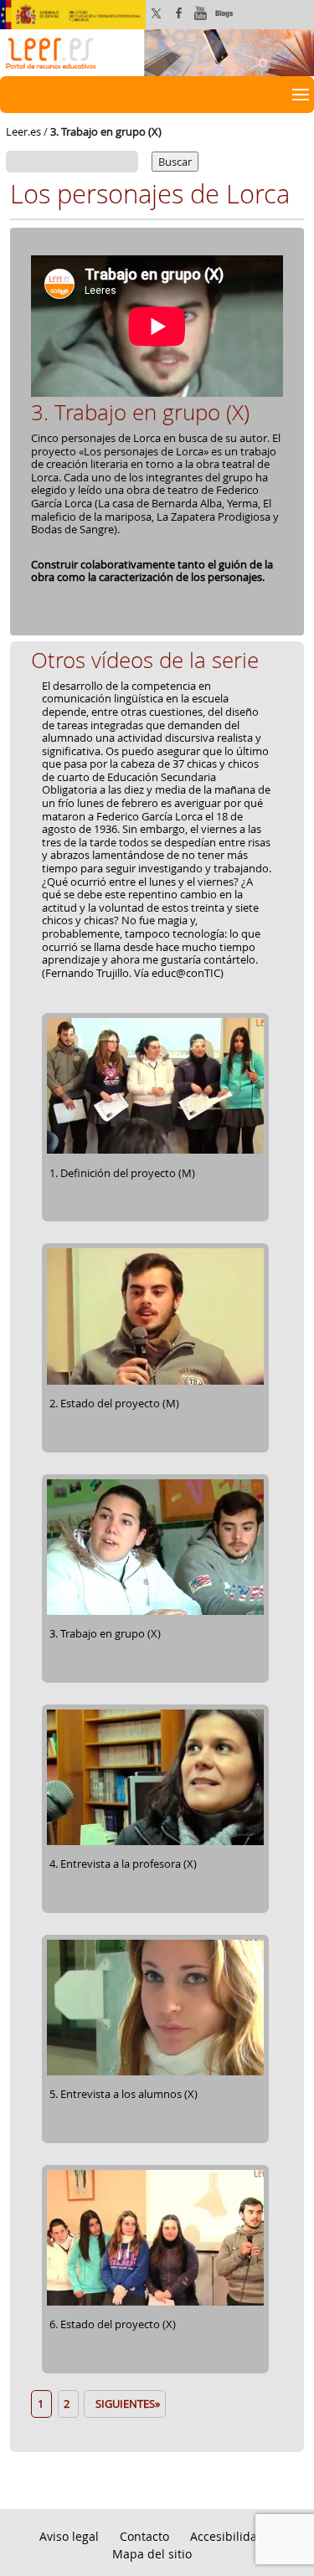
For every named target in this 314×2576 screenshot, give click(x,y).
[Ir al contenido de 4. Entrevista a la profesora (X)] (155, 1842)
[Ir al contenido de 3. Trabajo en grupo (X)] (155, 1612)
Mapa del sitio (152, 2554)
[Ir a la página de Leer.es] (157, 51)
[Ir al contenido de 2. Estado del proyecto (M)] (155, 1381)
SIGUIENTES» (125, 2404)
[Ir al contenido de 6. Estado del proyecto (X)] (155, 2303)
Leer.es (23, 131)
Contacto (144, 2536)
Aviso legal (69, 2536)
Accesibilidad (227, 2536)
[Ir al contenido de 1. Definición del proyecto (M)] (155, 1151)
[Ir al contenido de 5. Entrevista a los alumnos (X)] (155, 2073)
